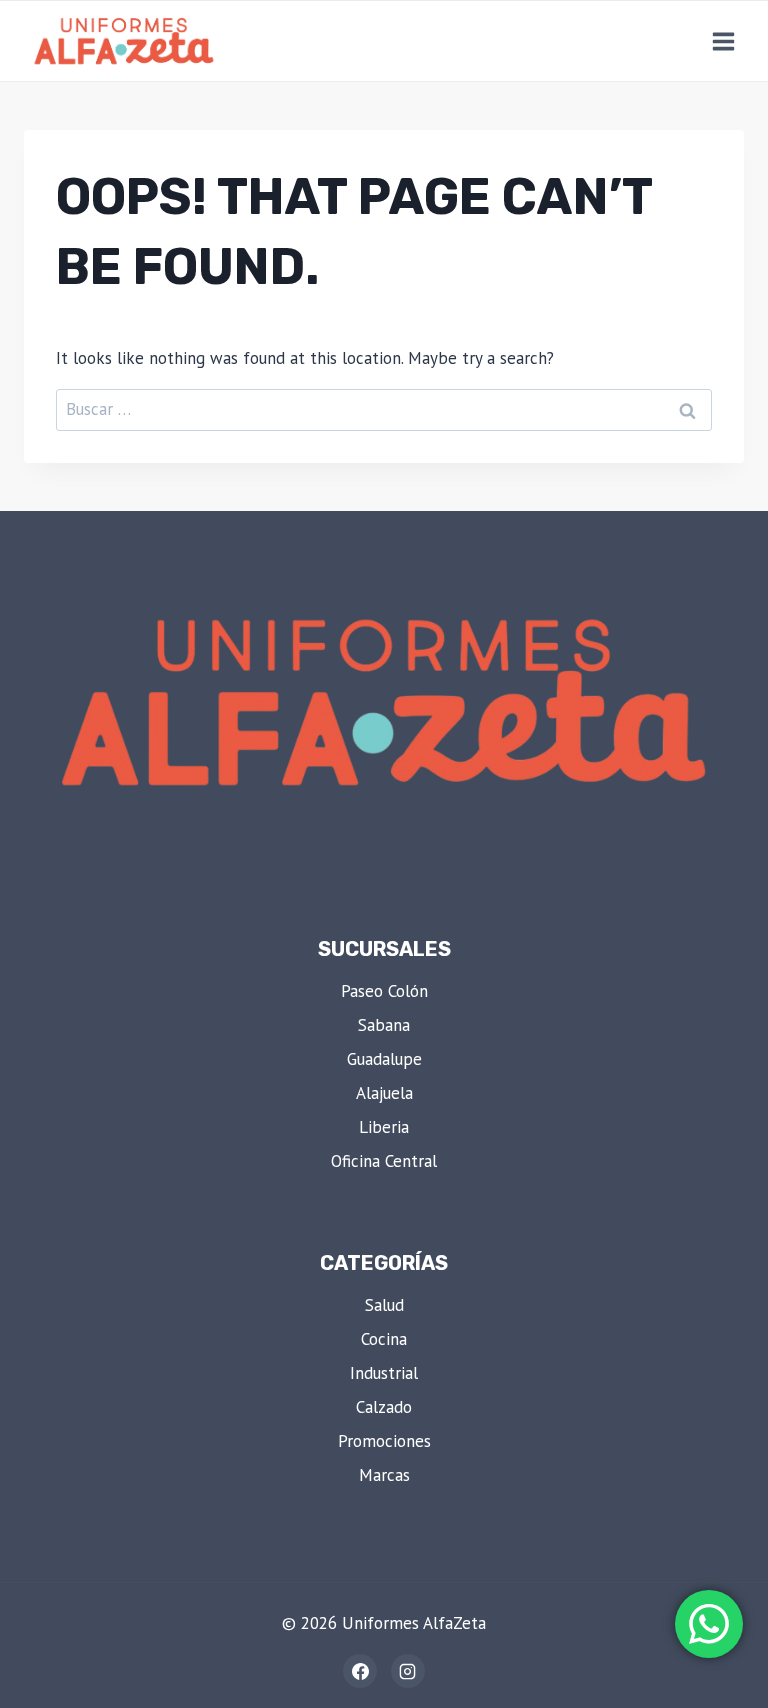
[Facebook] (360, 1671)
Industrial (384, 1373)
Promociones (384, 1441)
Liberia (384, 1127)
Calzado (384, 1407)
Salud (384, 1305)
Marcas (384, 1475)
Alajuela (384, 1093)
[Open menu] (723, 41)
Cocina (384, 1339)
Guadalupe (384, 1059)
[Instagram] (408, 1671)
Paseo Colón (384, 991)
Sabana (384, 1025)
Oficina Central (384, 1161)
